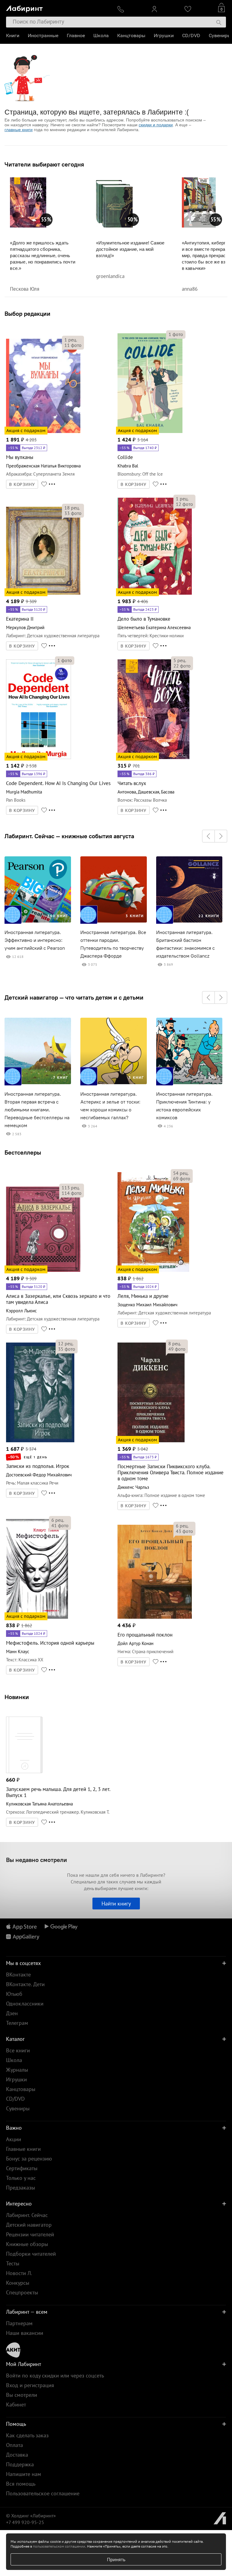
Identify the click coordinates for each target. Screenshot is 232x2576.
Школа (101, 36)
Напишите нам (24, 2474)
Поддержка (20, 2464)
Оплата (14, 2445)
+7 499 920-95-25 (25, 2522)
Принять (116, 2559)
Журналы (17, 2070)
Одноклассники (25, 2004)
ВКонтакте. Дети (25, 1984)
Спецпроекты (22, 2292)
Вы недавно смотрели (37, 1860)
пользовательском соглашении (59, 2546)
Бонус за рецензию (29, 2159)
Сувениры (220, 36)
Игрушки (164, 36)
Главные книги (23, 2149)
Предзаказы (21, 2188)
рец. (71, 340)
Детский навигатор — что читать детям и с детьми (74, 997)
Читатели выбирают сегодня (44, 164)
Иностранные (43, 36)
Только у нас (21, 2178)
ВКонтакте (18, 1975)
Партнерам (19, 2323)
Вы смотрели (22, 2395)
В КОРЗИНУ (22, 484)
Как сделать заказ (27, 2435)
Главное (76, 36)
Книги (13, 36)
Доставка (17, 2455)
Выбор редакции (27, 314)
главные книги (19, 130)
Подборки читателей (31, 2254)
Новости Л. (19, 2273)
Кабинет (16, 2405)
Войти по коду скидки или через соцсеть (55, 2376)
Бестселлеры (23, 1152)
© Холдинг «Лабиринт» (31, 2516)
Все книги (18, 2050)
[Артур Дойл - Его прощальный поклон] (155, 1618)
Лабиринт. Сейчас (27, 2215)
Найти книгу (116, 1904)
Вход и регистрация (30, 2385)
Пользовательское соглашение (43, 2493)
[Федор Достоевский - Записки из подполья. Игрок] (40, 1441)
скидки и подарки (156, 125)
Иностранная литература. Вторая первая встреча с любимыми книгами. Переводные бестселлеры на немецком (37, 1110)
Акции (14, 2139)
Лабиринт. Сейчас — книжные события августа (69, 836)
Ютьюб (14, 1994)
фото (73, 345)
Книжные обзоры (27, 2244)
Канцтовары (131, 36)
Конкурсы (18, 2283)
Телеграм (17, 2023)
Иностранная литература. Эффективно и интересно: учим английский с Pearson (35, 940)
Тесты (13, 2263)
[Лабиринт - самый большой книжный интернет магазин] (57, 8)
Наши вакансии (25, 2333)
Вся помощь (21, 2484)
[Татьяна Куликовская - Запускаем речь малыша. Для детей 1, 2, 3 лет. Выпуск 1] (24, 1772)
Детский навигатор (29, 2225)
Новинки (17, 1697)
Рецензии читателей (30, 2234)
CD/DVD (191, 36)
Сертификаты (22, 2168)
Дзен (12, 2013)
